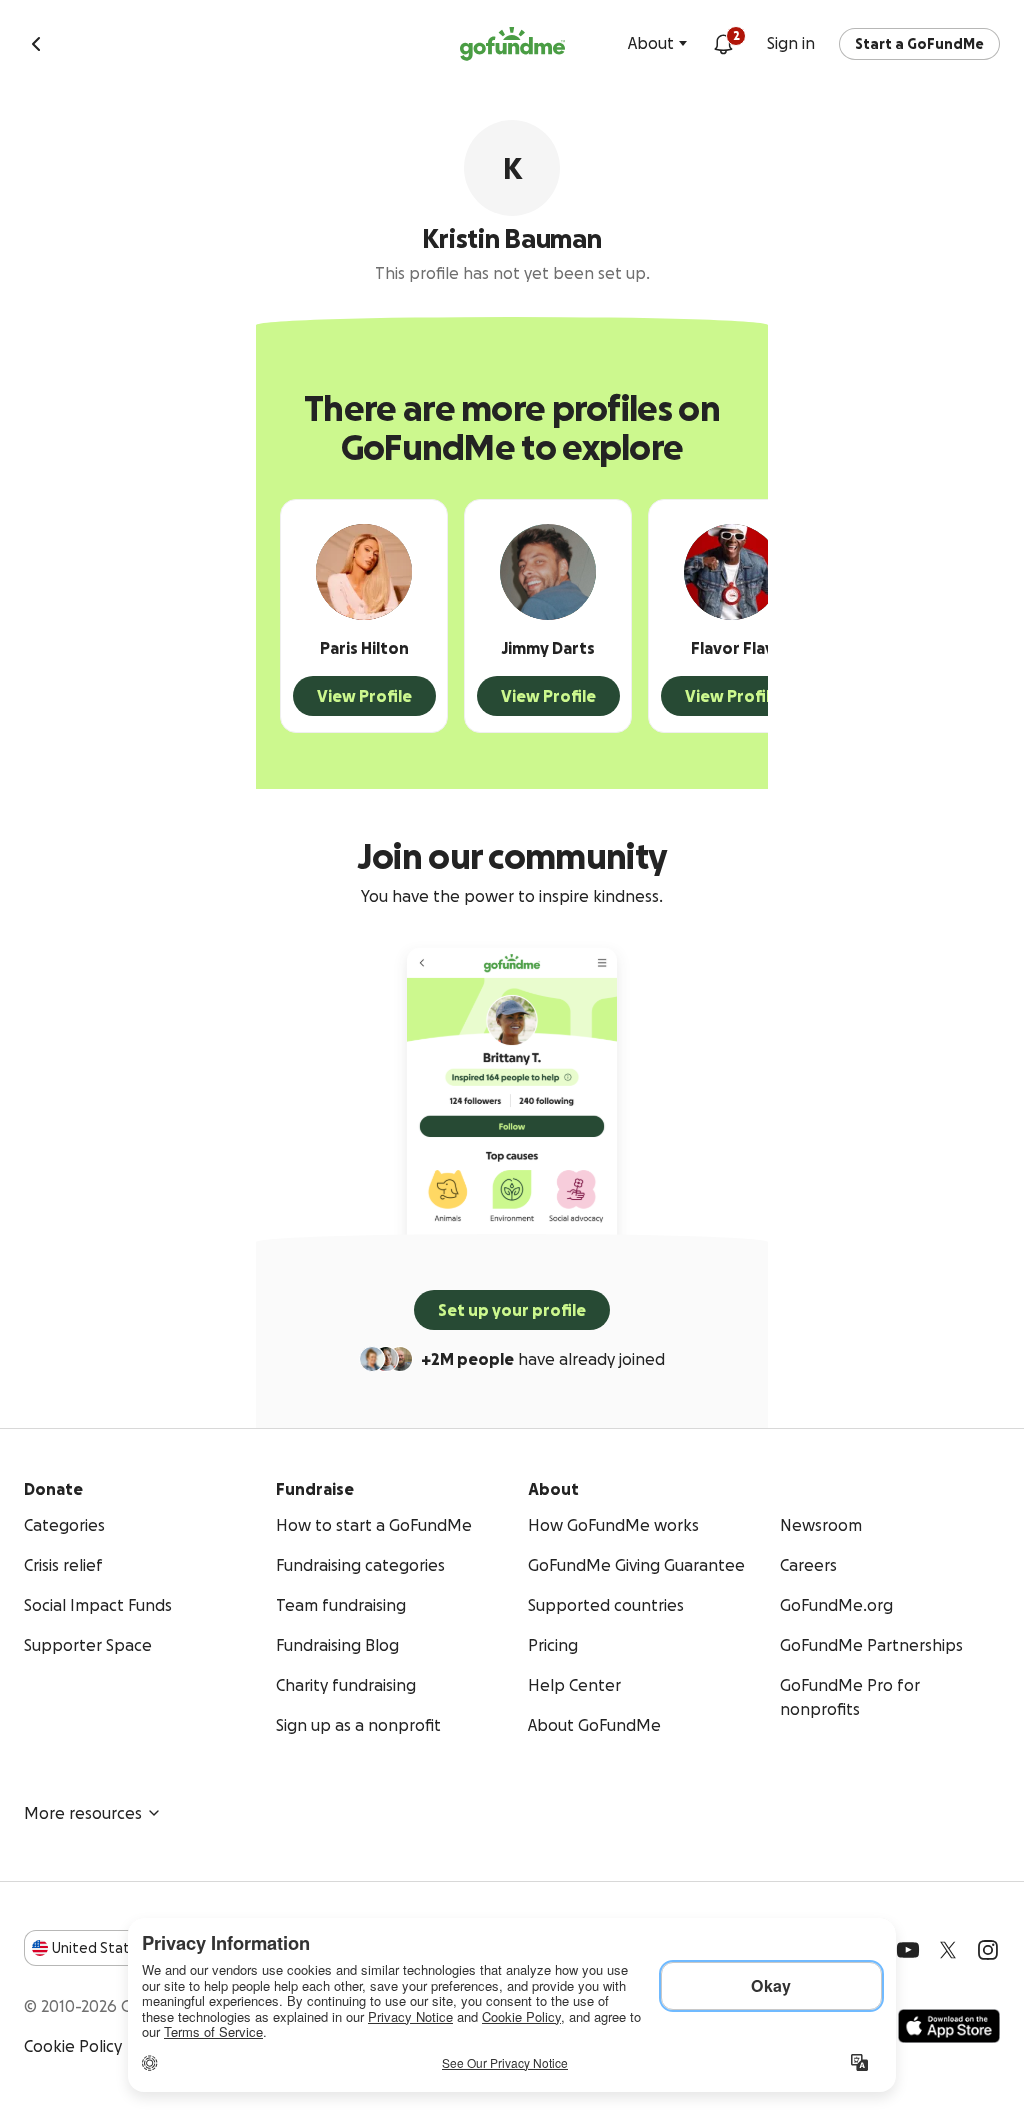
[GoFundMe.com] (512, 44)
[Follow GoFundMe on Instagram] (988, 1950)
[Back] (36, 44)
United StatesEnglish (127, 1948)
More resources (83, 1813)
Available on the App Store (949, 2026)
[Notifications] (723, 44)
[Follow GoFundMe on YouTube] (908, 1950)
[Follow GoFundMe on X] (948, 1950)
